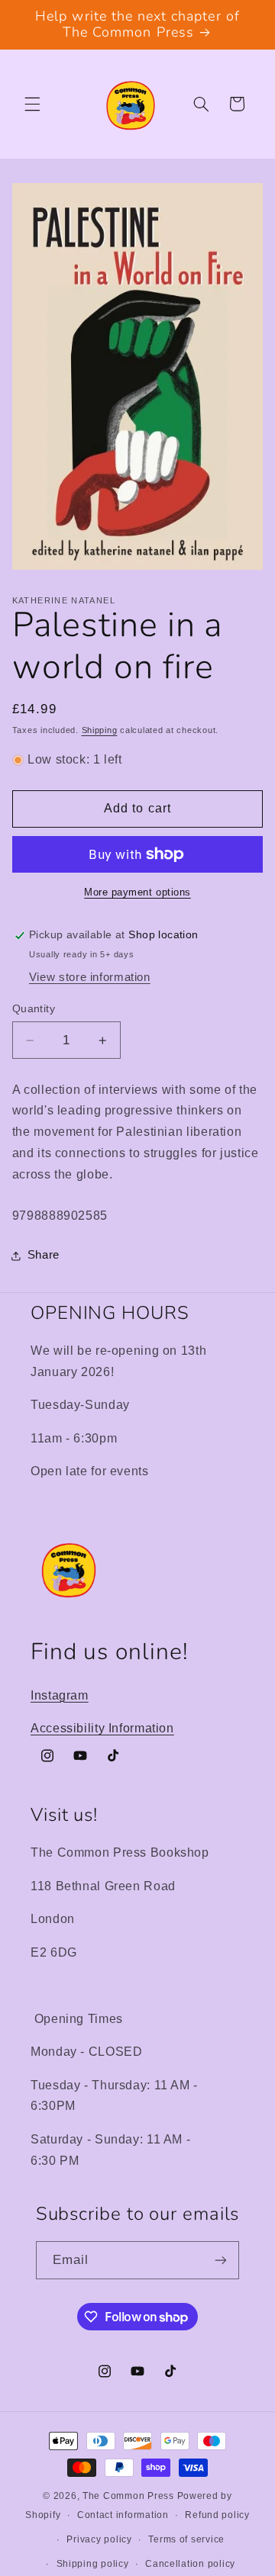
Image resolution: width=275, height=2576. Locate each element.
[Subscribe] (221, 2260)
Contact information (123, 2515)
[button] (32, 104)
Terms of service (186, 2539)
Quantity (34, 1009)
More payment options (137, 892)
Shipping (100, 730)
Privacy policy (99, 2539)
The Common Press (128, 2496)
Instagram (60, 1695)
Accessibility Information (102, 1728)
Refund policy (217, 2515)
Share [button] (44, 1255)
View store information (90, 977)
